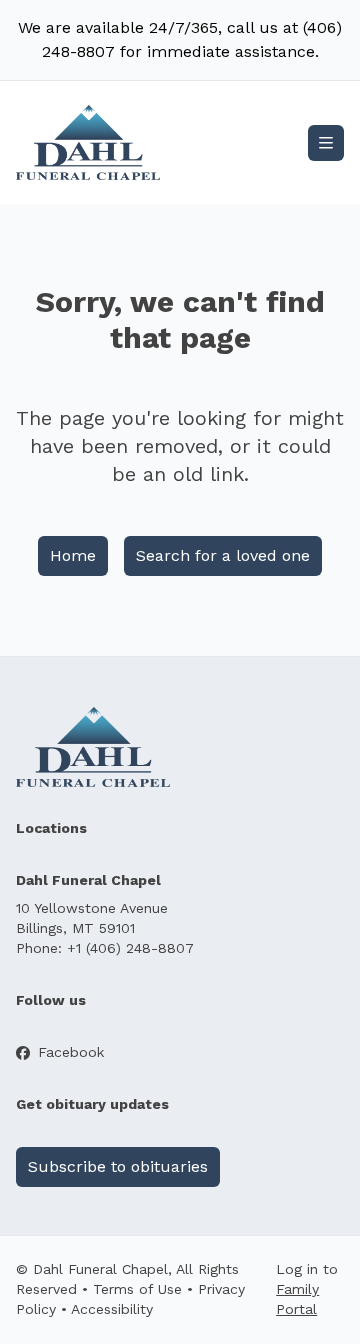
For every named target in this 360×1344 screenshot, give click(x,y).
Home (73, 555)
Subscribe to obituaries (118, 1166)
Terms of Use (137, 1289)
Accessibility (112, 1309)
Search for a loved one (223, 555)
